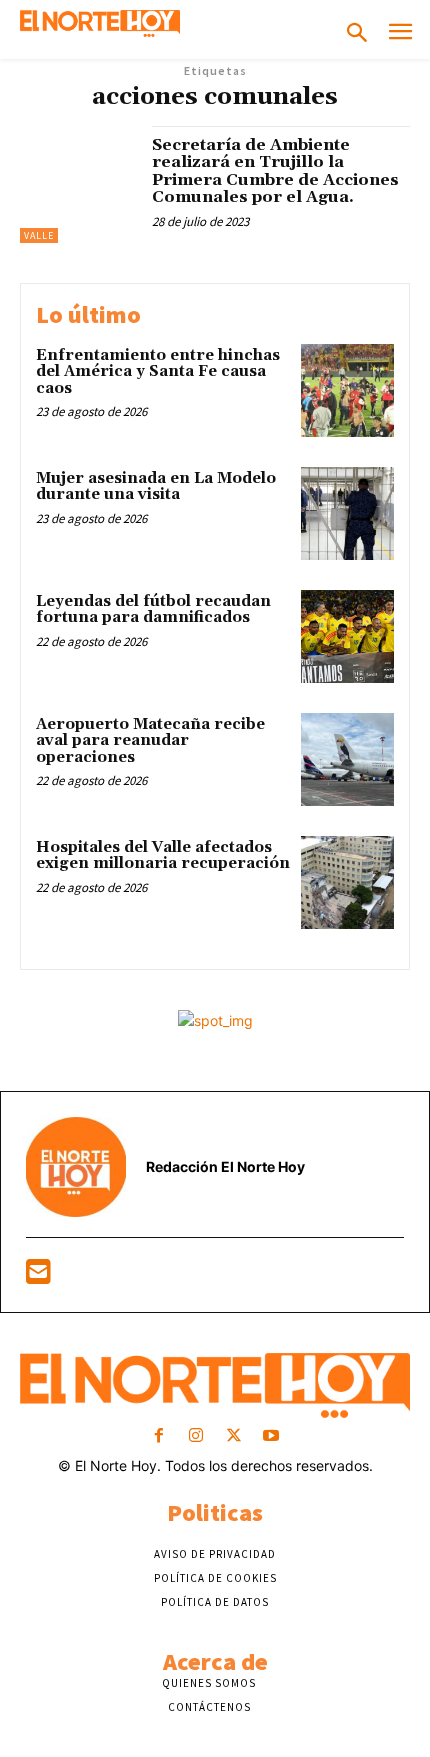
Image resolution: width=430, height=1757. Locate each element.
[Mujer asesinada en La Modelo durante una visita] (347, 513)
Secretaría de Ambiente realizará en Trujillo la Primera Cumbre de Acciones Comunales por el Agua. (275, 171)
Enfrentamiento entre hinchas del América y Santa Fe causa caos (158, 372)
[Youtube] (270, 1436)
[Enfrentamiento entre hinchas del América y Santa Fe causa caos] (347, 390)
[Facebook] (159, 1436)
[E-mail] (38, 1276)
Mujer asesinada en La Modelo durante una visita (156, 487)
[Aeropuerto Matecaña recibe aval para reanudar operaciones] (347, 759)
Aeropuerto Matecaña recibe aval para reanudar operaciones (150, 741)
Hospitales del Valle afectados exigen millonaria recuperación (163, 856)
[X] (233, 1436)
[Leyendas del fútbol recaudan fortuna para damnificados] (347, 636)
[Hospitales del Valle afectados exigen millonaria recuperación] (347, 882)
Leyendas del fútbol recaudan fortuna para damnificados (153, 610)
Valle (39, 235)
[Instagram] (196, 1436)
